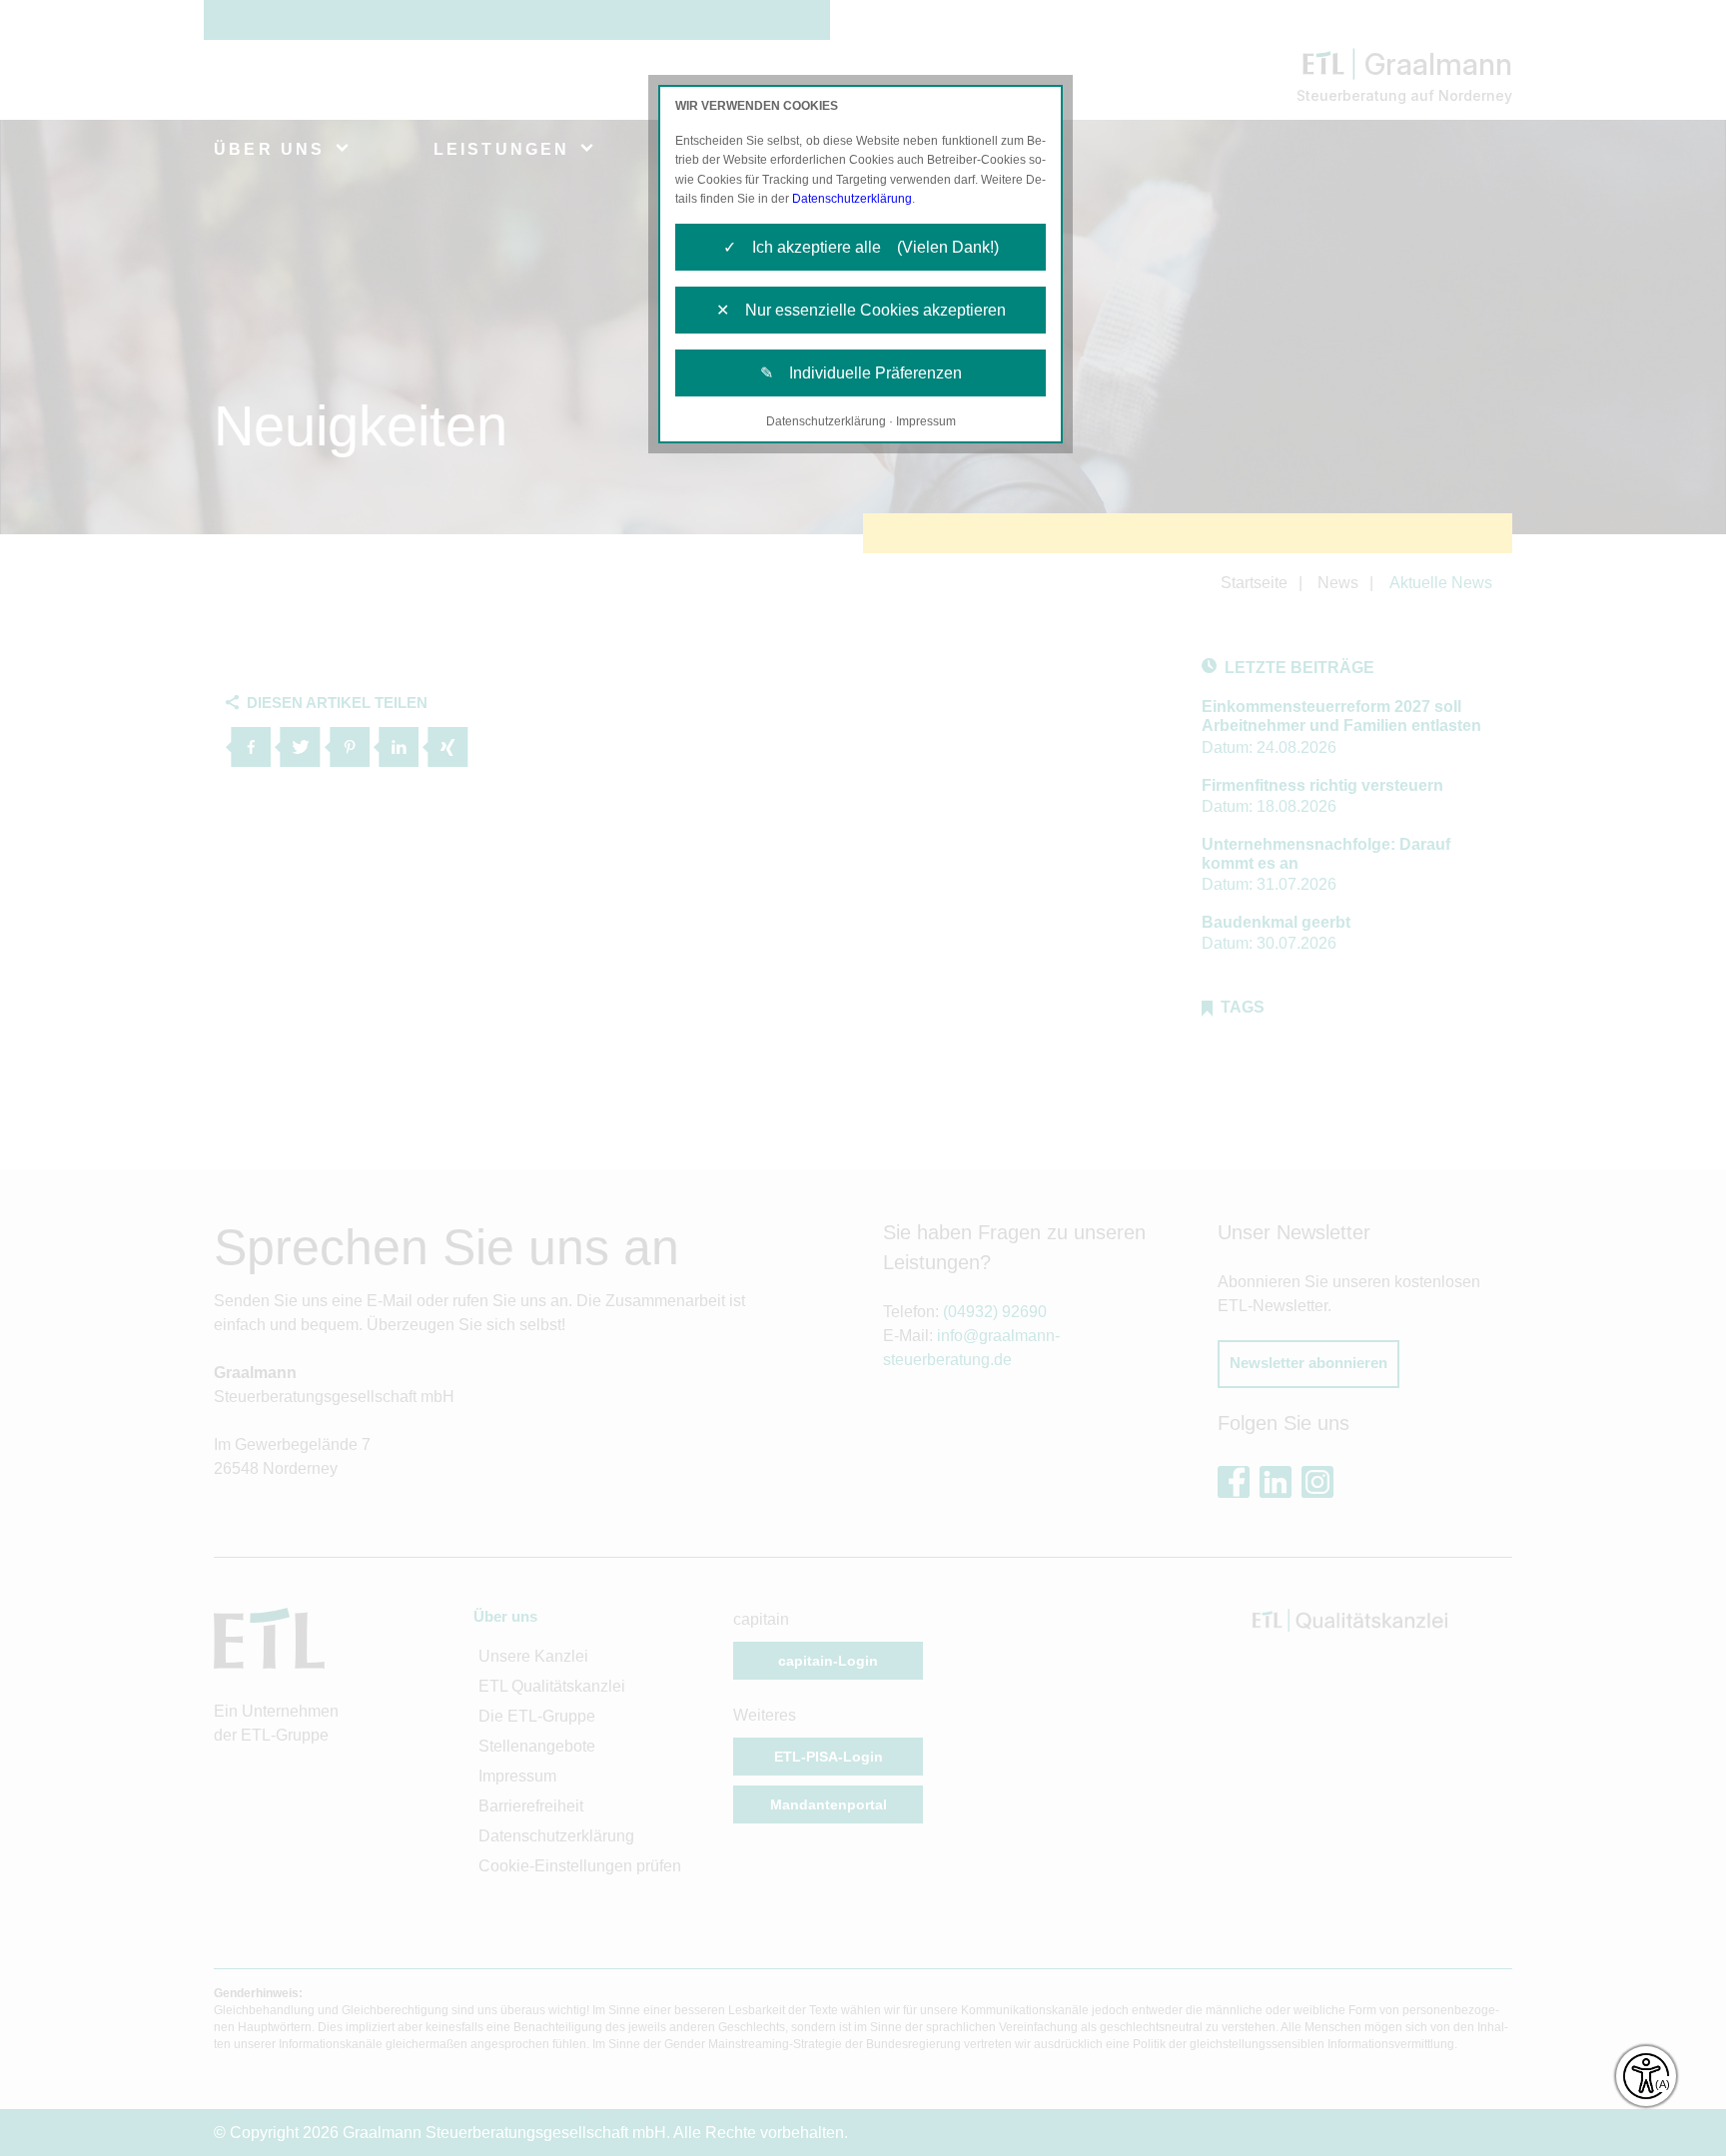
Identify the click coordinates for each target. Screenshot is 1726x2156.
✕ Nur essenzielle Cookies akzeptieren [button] (861, 310)
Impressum (926, 421)
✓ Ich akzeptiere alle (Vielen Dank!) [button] (861, 247)
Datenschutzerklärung (852, 199)
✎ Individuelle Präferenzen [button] (861, 373)
